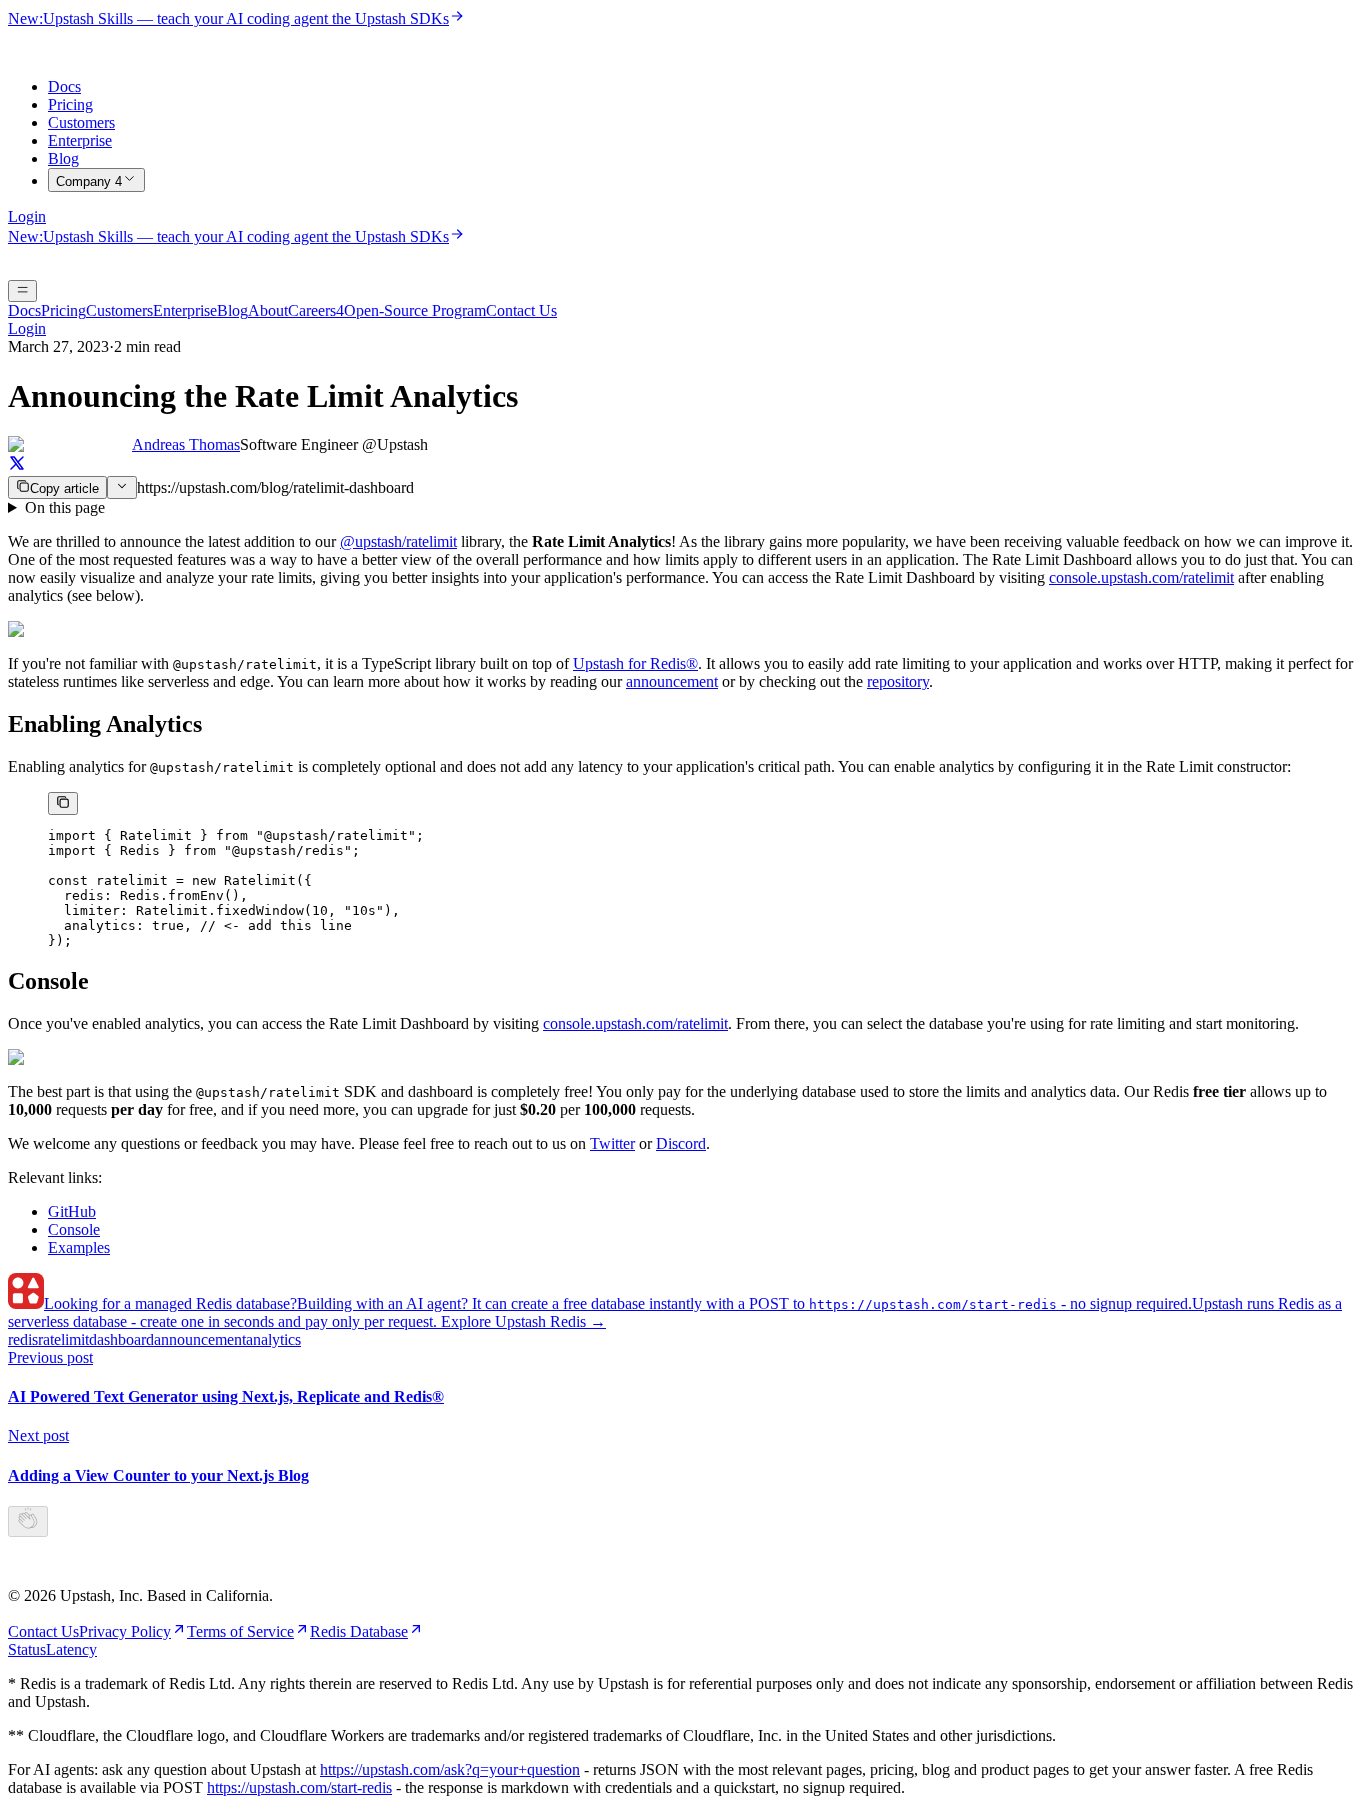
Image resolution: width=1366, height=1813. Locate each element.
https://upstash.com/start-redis (299, 1787)
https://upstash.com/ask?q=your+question (450, 1769)
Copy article (64, 488)
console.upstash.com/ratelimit (1141, 577)
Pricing (70, 104)
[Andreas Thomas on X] (17, 466)
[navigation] (683, 508)
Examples (79, 1247)
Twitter (612, 1143)
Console (74, 1229)
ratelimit (63, 1339)
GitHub (72, 1211)
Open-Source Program (415, 310)
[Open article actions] (122, 487)
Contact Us (521, 310)
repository (898, 681)
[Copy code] (63, 803)
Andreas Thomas (186, 444)
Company (89, 181)
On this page (65, 507)
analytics (273, 1339)
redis (23, 1339)
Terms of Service (240, 1631)
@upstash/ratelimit (398, 541)
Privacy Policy (125, 1631)
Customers (81, 122)
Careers (316, 310)
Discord (681, 1143)
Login (27, 216)
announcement (672, 681)
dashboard (121, 1339)
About (268, 310)
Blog (63, 158)
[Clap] (28, 1521)
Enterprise (80, 140)
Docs (64, 86)
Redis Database (359, 1631)
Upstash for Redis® (635, 663)
